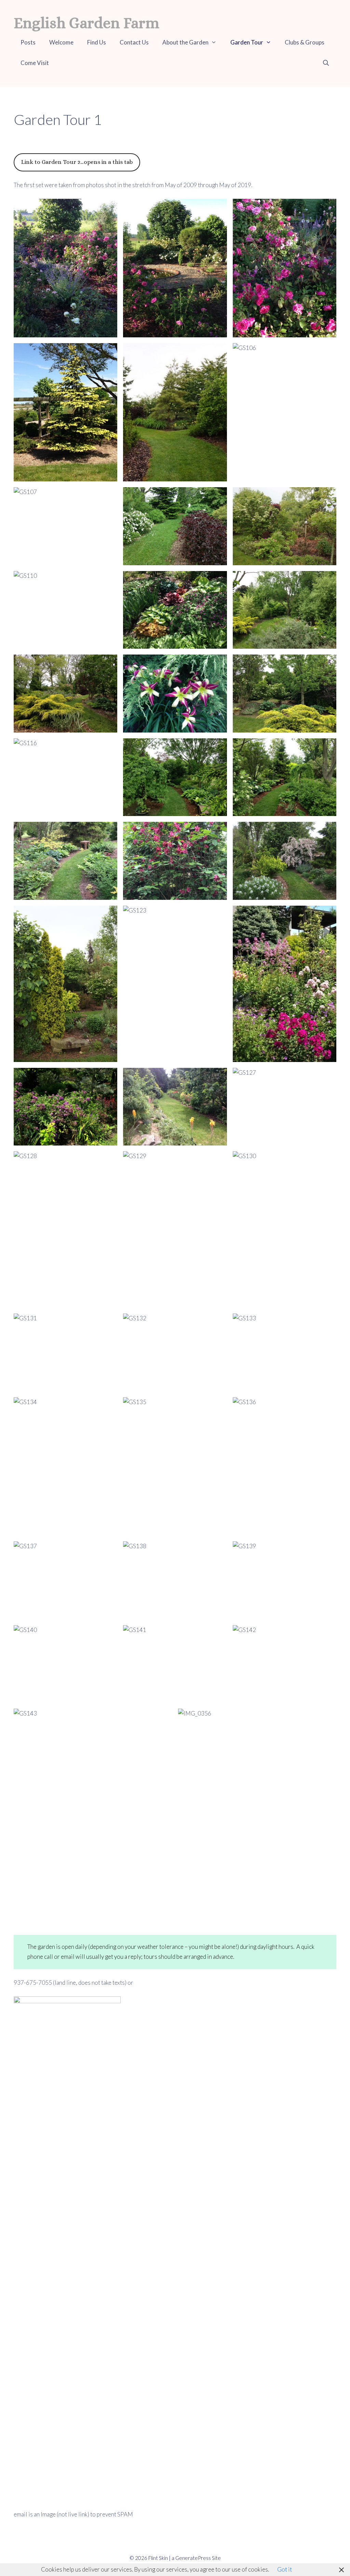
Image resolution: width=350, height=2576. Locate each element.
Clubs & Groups (305, 42)
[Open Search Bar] (326, 63)
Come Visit (35, 63)
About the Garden (185, 42)
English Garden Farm (86, 23)
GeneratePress (193, 2558)
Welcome (61, 42)
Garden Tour (247, 42)
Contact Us (134, 42)
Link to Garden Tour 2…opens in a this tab (77, 162)
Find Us (97, 42)
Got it (285, 2569)
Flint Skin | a (162, 2558)
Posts (28, 42)
